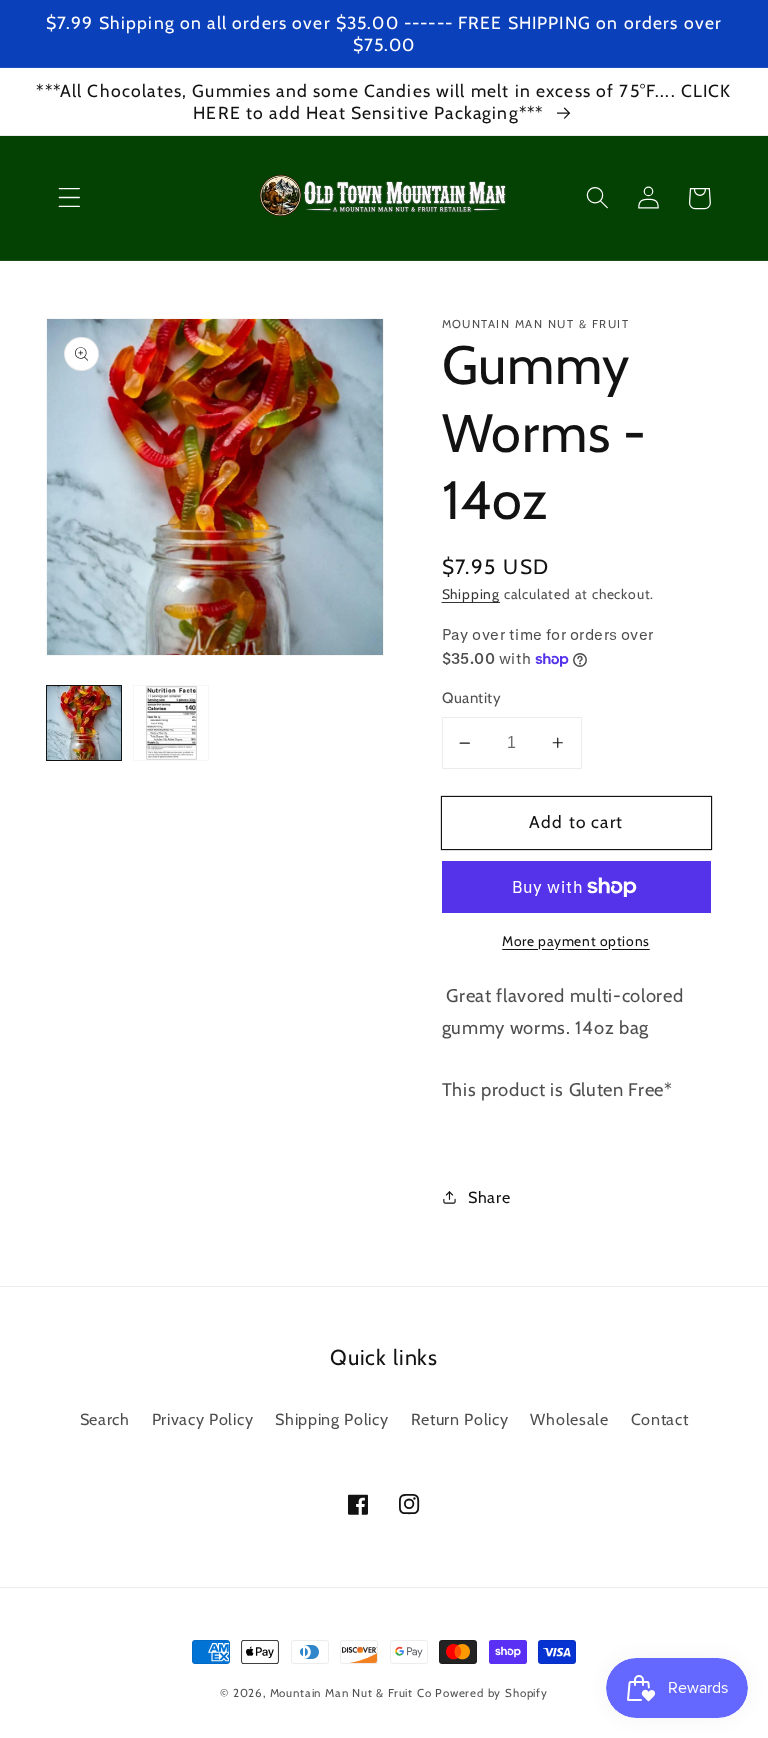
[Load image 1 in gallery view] (84, 723)
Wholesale (569, 1419)
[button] (69, 198)
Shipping (471, 594)
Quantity (472, 698)
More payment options (576, 941)
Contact (660, 1419)
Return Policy (460, 1419)
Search (105, 1419)
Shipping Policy (331, 1419)
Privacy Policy (203, 1419)
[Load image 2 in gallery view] (171, 723)
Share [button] (489, 1197)
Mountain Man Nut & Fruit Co (351, 1693)
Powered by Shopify (491, 1693)
